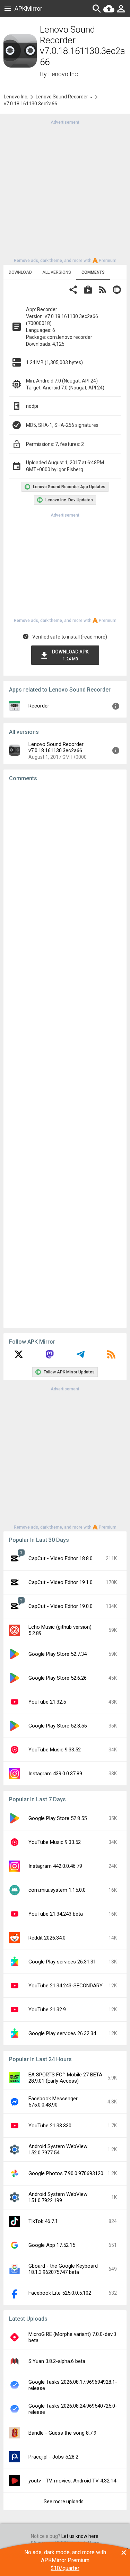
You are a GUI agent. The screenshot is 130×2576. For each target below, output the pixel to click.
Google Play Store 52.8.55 (58, 1726)
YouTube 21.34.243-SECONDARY (66, 1986)
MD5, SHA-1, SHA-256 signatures (62, 425)
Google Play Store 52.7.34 (58, 1654)
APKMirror (28, 8)
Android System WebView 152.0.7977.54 (58, 2149)
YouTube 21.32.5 (47, 1702)
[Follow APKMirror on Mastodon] (50, 1357)
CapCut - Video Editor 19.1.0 (60, 1582)
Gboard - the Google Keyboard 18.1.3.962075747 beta (63, 2269)
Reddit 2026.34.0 (47, 1938)
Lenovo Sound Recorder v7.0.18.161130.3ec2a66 (56, 747)
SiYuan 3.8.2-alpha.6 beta (57, 2361)
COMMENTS (93, 272)
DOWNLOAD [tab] (20, 272)
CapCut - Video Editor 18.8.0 (60, 1558)
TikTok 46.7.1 (43, 2221)
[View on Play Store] (88, 291)
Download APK (70, 655)
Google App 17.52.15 (52, 2245)
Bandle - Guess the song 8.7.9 (62, 2433)
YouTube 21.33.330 (50, 2126)
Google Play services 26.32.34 (62, 2033)
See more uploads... (65, 2502)
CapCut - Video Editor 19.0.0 (60, 1606)
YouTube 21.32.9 (47, 2010)
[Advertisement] (65, 191)
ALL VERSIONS (57, 272)
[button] (73, 291)
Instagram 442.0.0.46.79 (55, 1866)
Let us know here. (80, 2536)
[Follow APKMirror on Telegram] (80, 1357)
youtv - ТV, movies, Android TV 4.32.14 (72, 2481)
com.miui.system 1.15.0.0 (57, 1890)
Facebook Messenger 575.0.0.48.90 (53, 2102)
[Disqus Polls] (65, 875)
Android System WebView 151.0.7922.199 (58, 2197)
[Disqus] (65, 1055)
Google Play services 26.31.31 (62, 1962)
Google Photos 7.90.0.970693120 (66, 2173)
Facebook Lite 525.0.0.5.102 (60, 2293)
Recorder (39, 706)
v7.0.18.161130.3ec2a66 (31, 104)
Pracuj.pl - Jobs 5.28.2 (53, 2457)
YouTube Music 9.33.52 (55, 1750)
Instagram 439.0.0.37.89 (55, 1774)
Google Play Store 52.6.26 (58, 1678)
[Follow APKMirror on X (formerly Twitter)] (19, 1357)
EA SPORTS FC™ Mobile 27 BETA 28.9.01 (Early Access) (65, 2078)
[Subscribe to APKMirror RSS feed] (111, 1357)
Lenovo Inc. (64, 74)
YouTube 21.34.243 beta (56, 1914)
